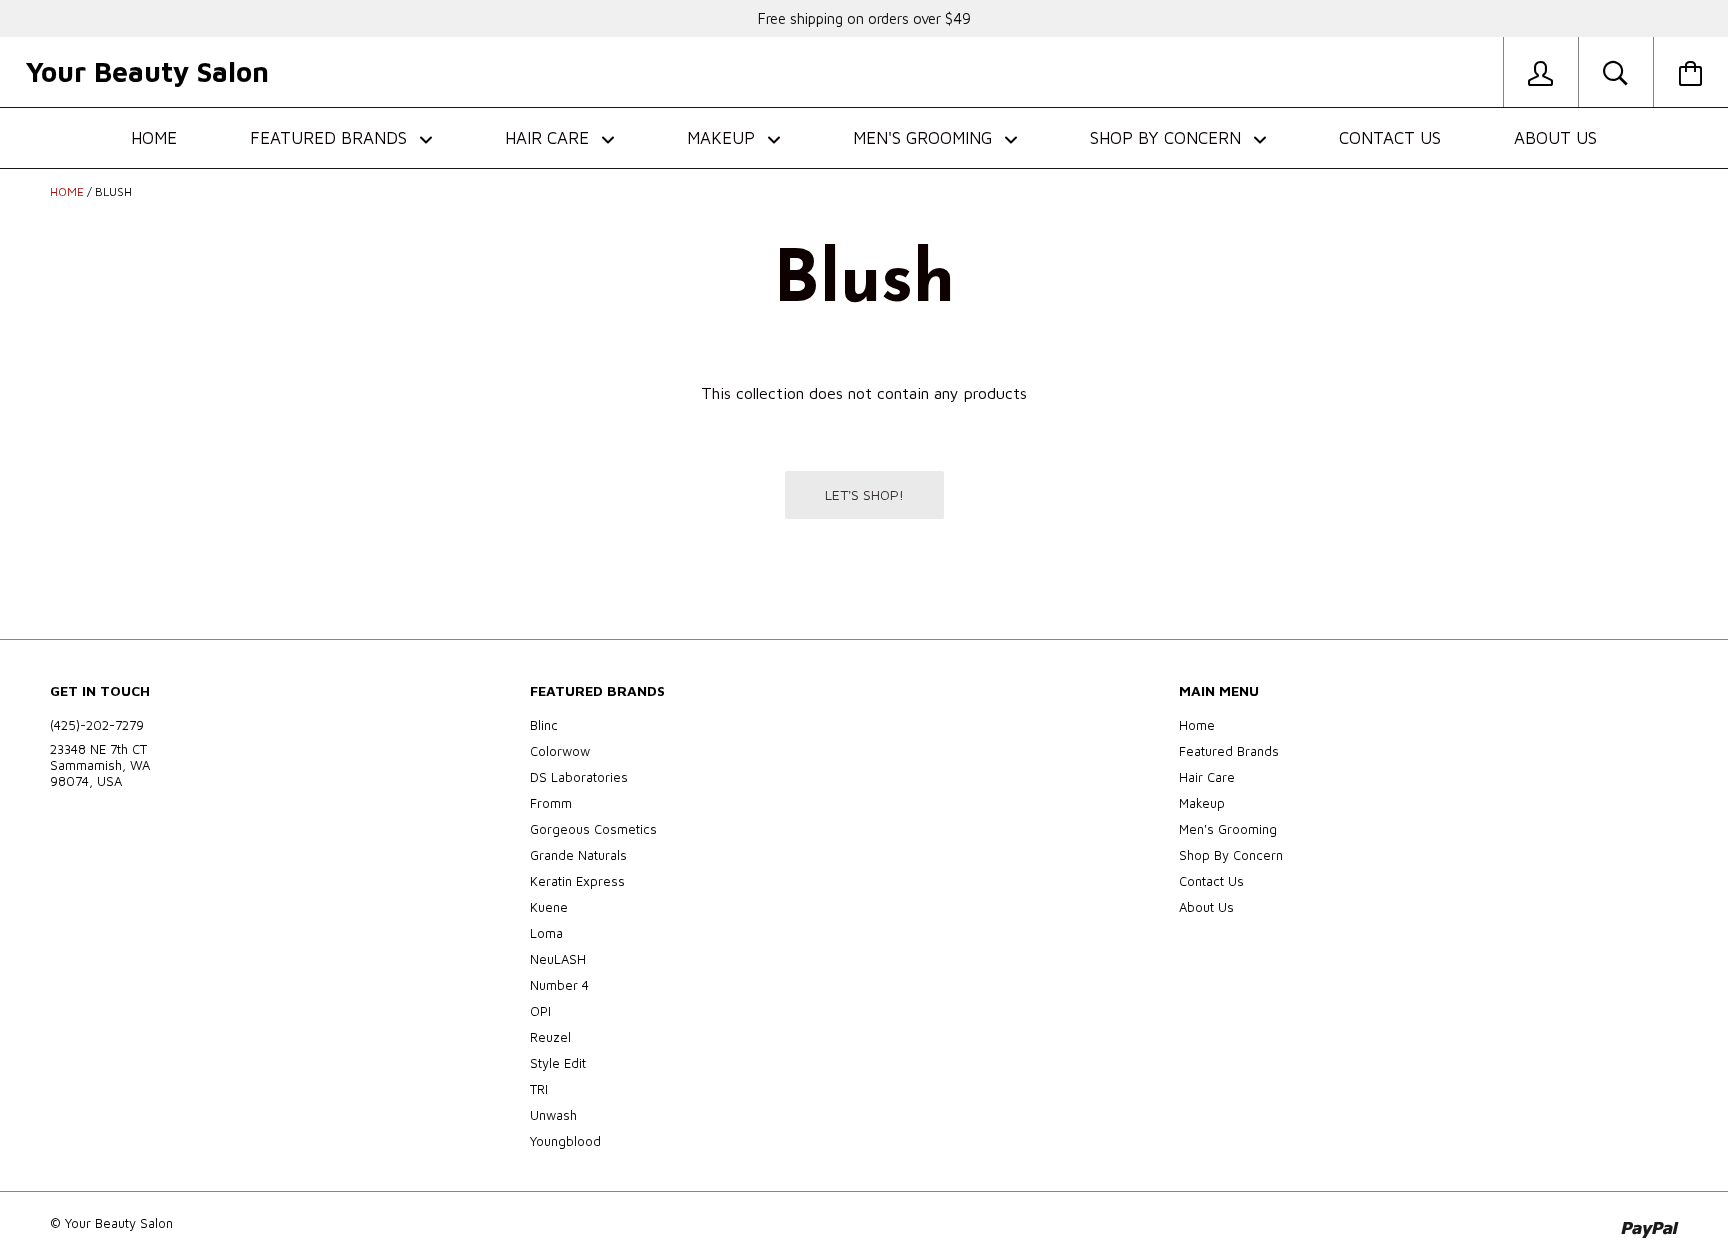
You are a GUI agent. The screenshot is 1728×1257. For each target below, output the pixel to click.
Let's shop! (864, 494)
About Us (1555, 138)
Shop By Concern (1168, 138)
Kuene (549, 907)
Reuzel (550, 1037)
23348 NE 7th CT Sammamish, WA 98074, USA (100, 765)
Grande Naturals (578, 855)
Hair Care (549, 138)
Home (154, 138)
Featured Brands (331, 138)
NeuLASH (558, 959)
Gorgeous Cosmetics (593, 829)
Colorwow (560, 751)
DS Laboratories (579, 777)
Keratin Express (577, 881)
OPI (540, 1011)
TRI (539, 1089)
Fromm (551, 803)
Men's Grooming (925, 138)
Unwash (553, 1115)
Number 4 (559, 985)
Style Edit (558, 1063)
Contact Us (1390, 138)
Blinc (544, 725)
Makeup (723, 138)
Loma (546, 933)
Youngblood (565, 1141)
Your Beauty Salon (147, 71)
